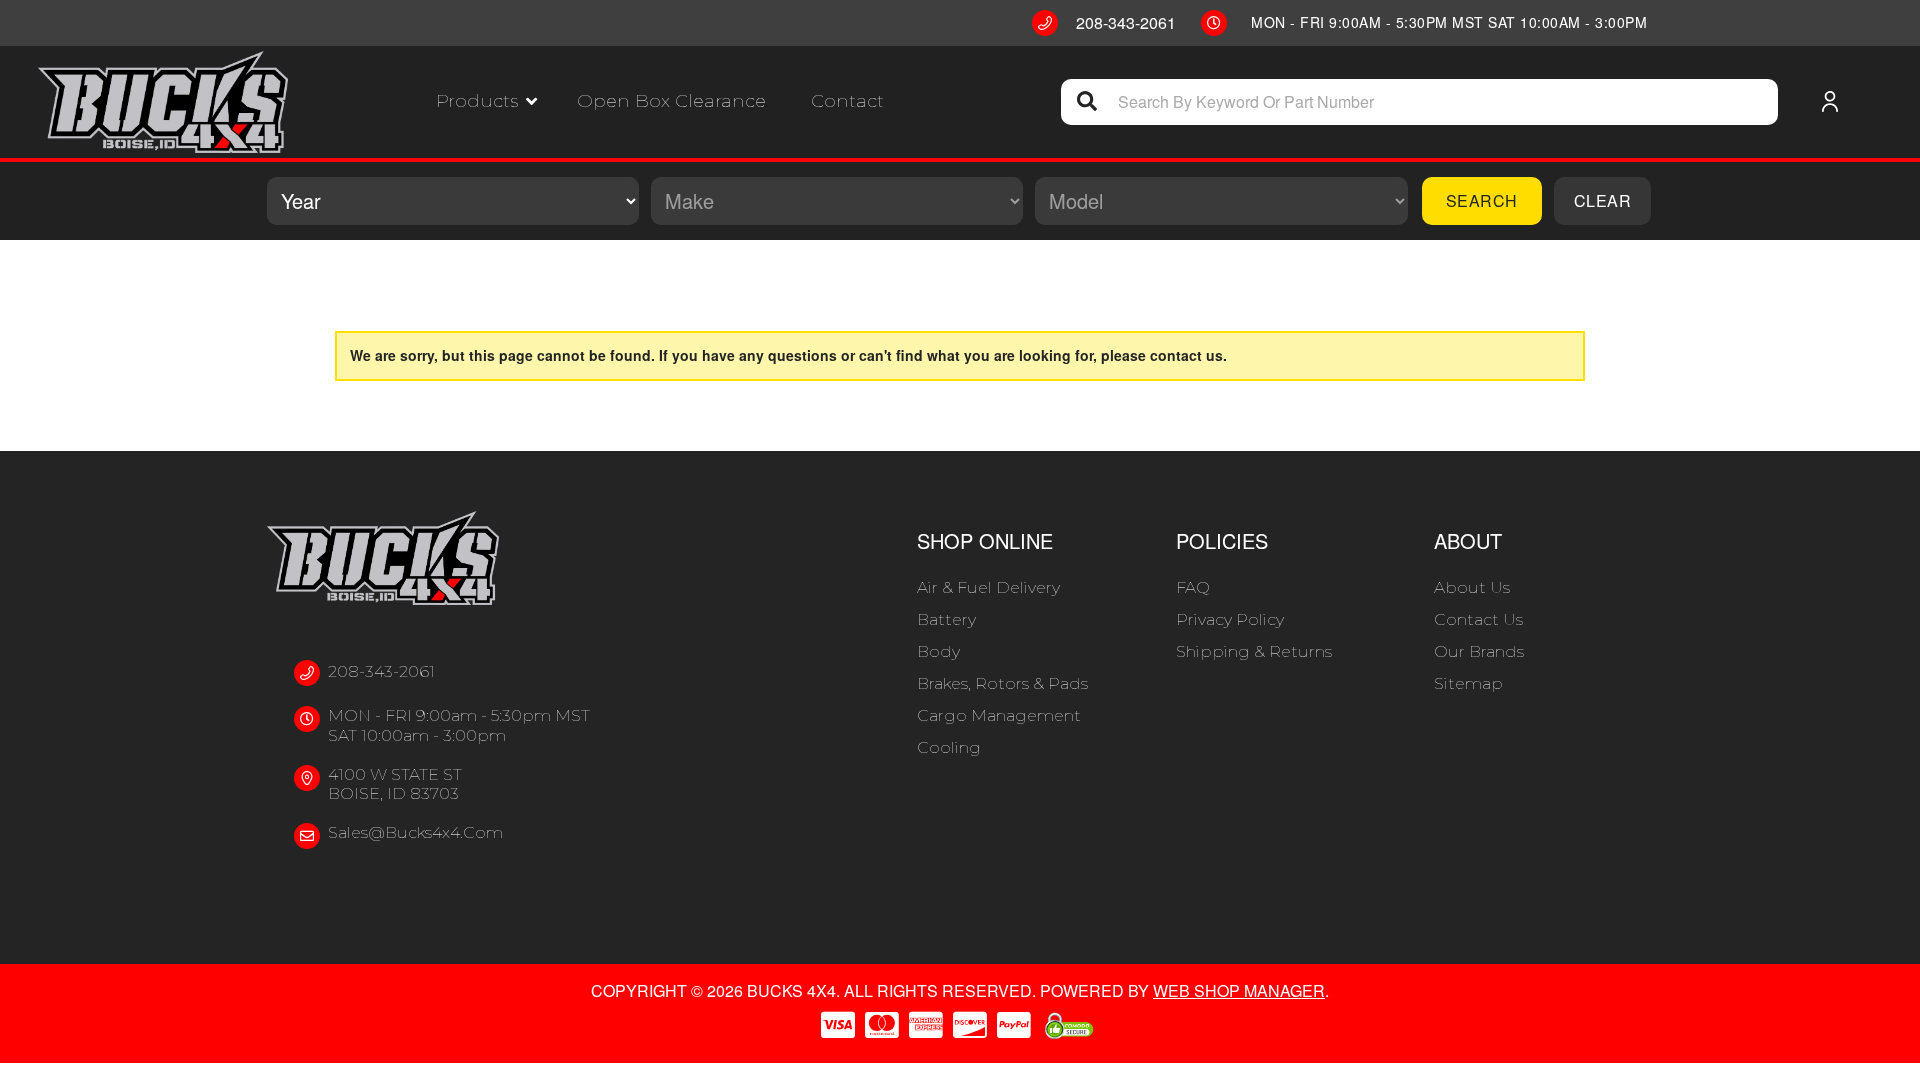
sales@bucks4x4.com (415, 832)
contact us (1186, 355)
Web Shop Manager (1239, 990)
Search (1482, 200)
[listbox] (453, 201)
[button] (486, 101)
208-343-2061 (381, 671)
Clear (1603, 200)
